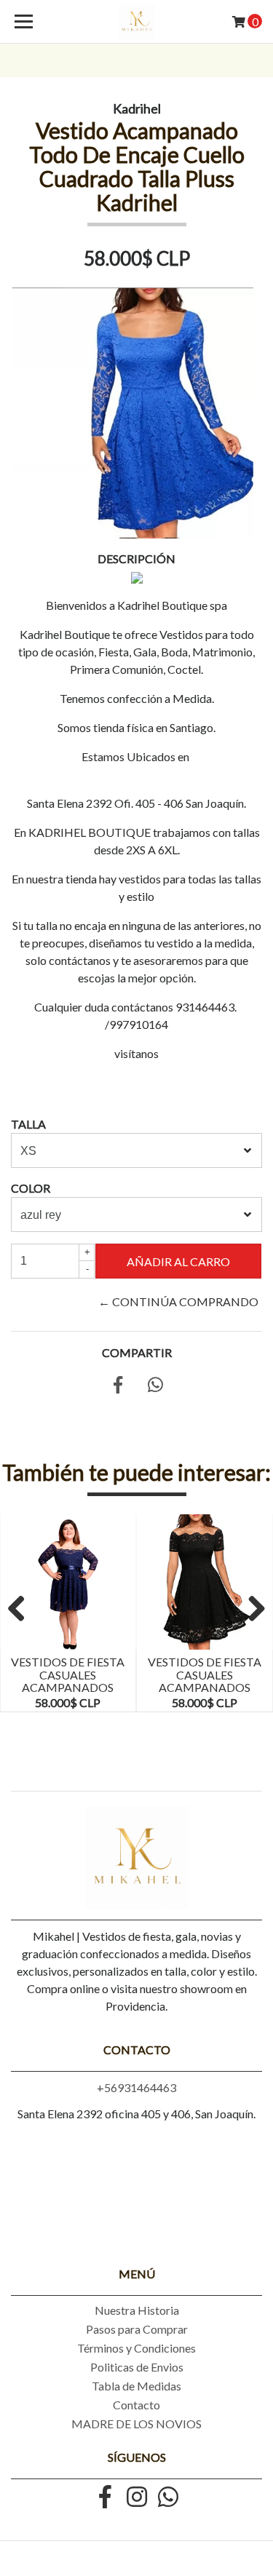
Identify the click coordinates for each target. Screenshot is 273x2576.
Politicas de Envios (137, 2367)
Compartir (137, 1352)
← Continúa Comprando (178, 1301)
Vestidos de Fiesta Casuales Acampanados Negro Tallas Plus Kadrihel (204, 1687)
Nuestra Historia (137, 2310)
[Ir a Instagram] (137, 2498)
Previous (22, 1610)
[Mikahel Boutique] (137, 22)
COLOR (31, 1188)
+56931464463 (136, 2087)
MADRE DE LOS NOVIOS (136, 2424)
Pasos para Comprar (137, 2329)
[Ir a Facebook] (106, 2498)
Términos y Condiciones (136, 2348)
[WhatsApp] (168, 2498)
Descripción (136, 558)
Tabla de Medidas (136, 2386)
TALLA (28, 1124)
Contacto (136, 2405)
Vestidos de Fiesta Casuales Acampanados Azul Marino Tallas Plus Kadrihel (68, 1694)
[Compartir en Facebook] (118, 1387)
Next (251, 1610)
